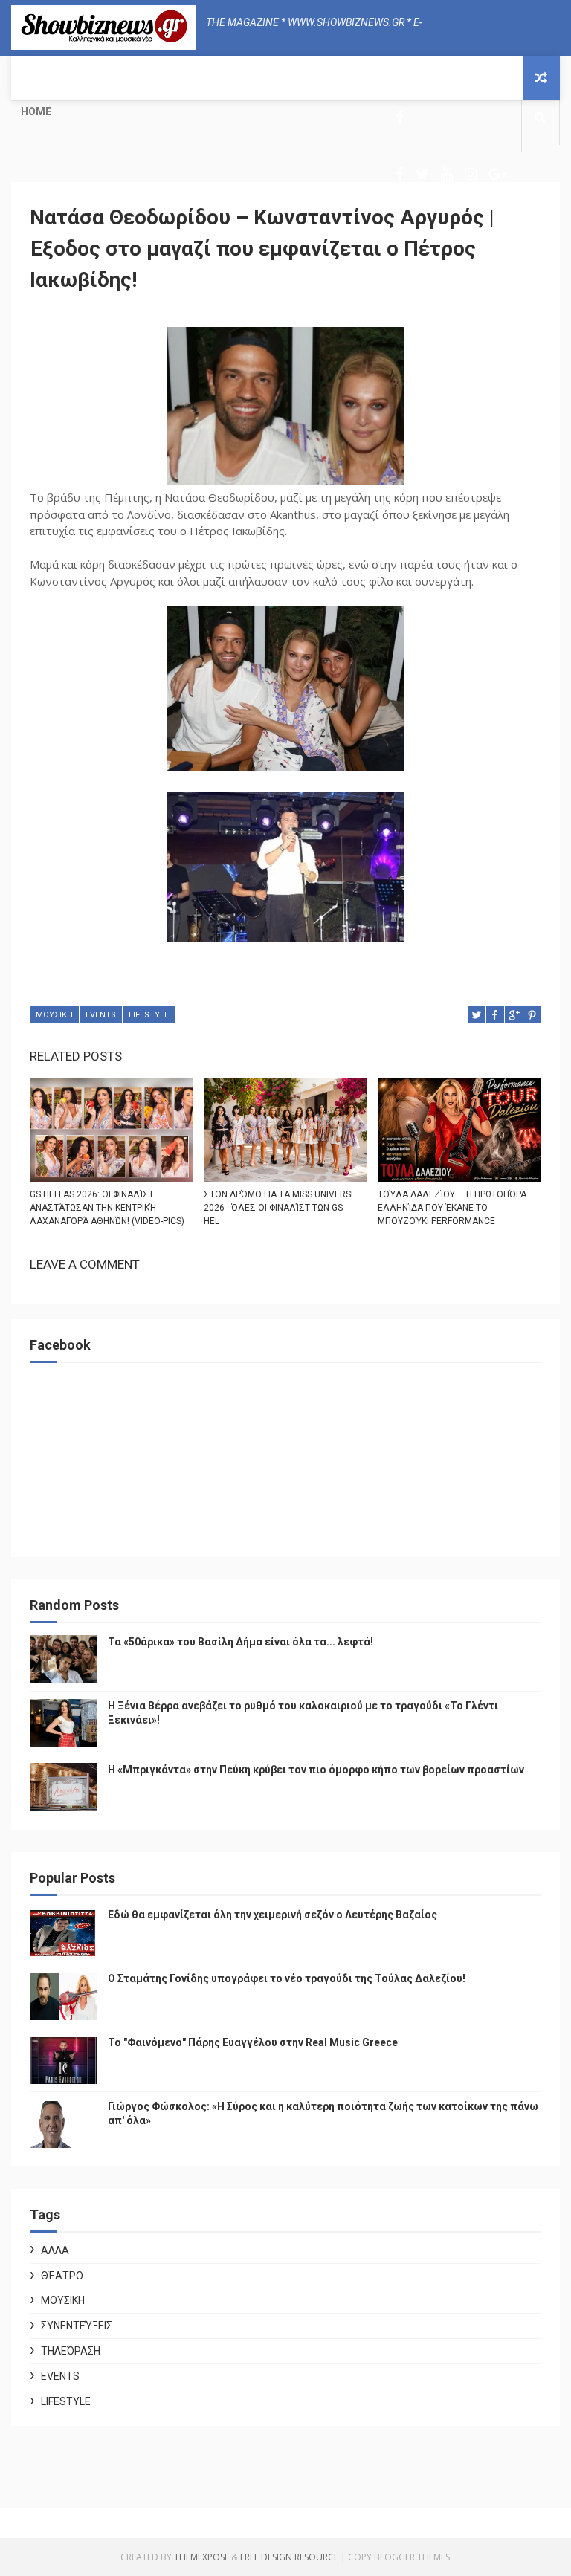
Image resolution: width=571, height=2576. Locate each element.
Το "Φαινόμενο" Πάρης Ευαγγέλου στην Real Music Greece (253, 2042)
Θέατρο (62, 2276)
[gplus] (497, 174)
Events (101, 1015)
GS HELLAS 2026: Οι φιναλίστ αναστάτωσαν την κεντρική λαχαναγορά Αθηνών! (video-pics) (107, 1208)
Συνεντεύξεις (77, 2326)
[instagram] (471, 174)
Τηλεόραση (71, 2351)
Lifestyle (149, 1015)
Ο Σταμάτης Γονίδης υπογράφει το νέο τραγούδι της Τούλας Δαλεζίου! (287, 1978)
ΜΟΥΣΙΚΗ (54, 1015)
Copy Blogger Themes (399, 2557)
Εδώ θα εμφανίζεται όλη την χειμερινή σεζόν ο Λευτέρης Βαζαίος (272, 1915)
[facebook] (400, 117)
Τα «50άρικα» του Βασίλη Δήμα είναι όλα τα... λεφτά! (241, 1642)
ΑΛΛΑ (55, 2250)
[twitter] (422, 174)
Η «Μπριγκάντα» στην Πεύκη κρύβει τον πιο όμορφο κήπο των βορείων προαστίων (316, 1770)
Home (36, 111)
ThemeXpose (201, 2557)
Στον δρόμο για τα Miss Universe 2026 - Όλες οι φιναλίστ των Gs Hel (280, 1208)
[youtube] (447, 174)
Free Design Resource (289, 2557)
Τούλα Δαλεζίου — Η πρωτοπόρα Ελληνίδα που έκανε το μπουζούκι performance (452, 1208)
